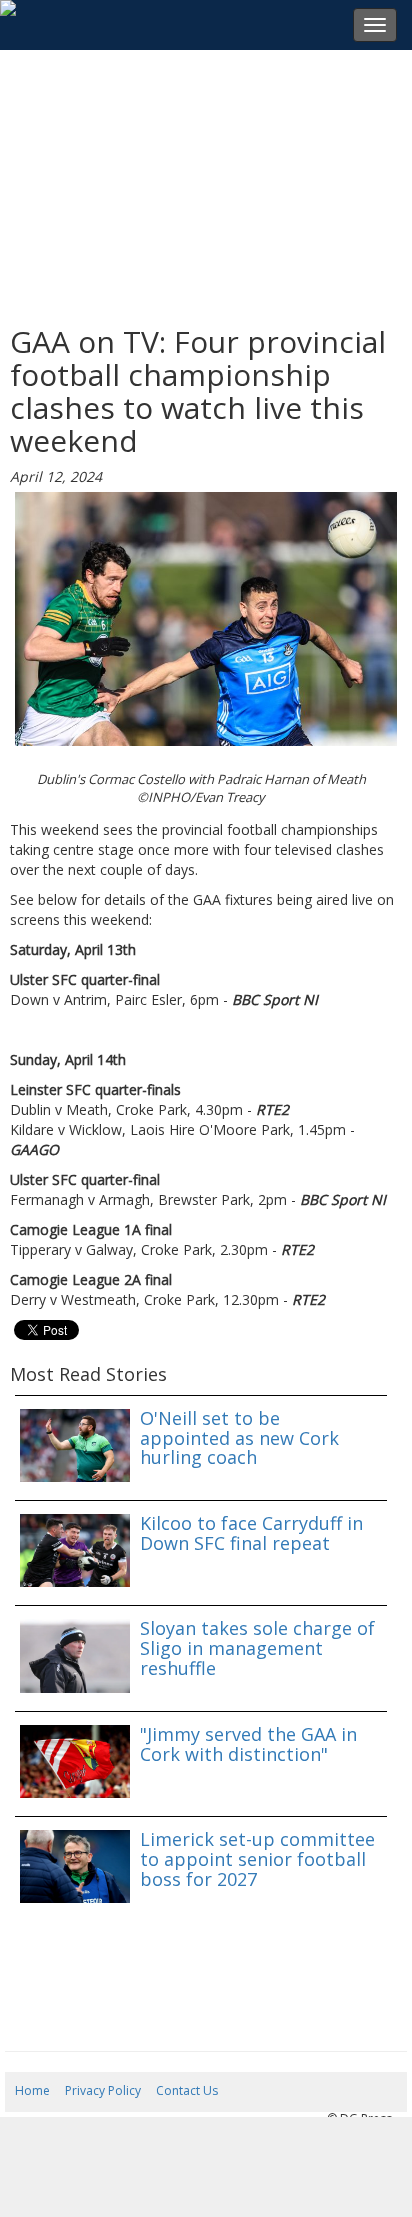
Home (32, 2090)
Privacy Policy (103, 2090)
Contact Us (187, 2090)
